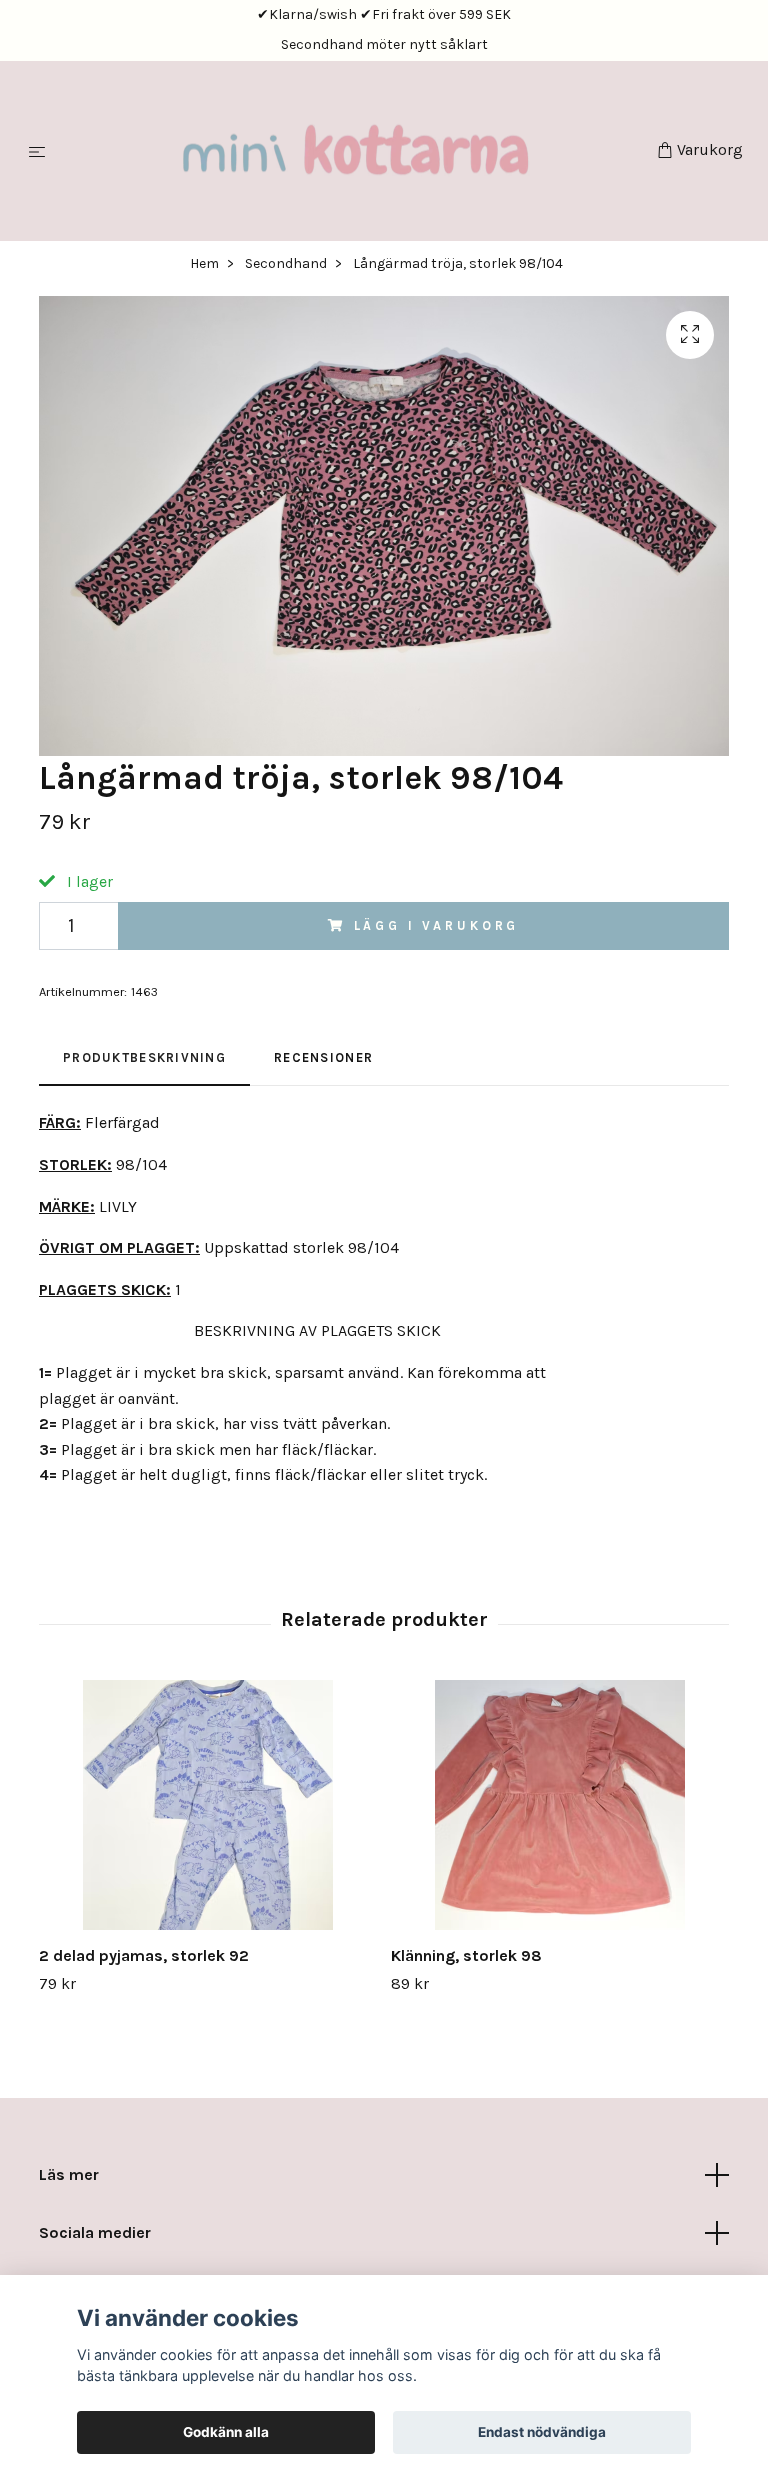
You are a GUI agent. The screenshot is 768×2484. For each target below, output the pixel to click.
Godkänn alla (226, 2432)
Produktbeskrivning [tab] (144, 1060)
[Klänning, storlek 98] (559, 1808)
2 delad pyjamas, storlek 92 (144, 1958)
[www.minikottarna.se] (355, 152)
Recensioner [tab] (323, 1060)
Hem (204, 266)
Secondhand (286, 266)
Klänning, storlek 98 (466, 1958)
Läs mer (69, 2177)
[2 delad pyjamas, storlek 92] (207, 1808)
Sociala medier (95, 2235)
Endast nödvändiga (542, 2432)
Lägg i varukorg (437, 928)
